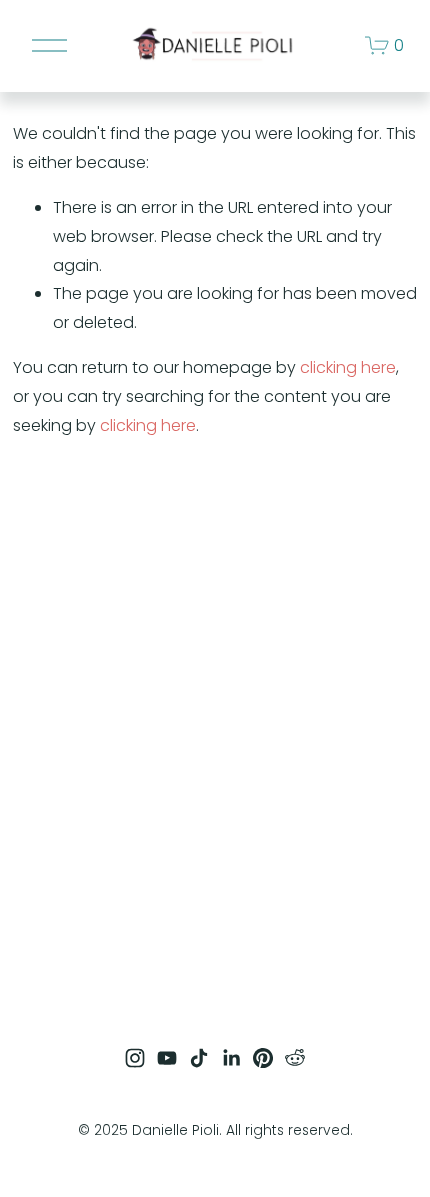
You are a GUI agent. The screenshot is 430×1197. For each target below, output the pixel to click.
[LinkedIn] (231, 1058)
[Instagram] (135, 1058)
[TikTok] (199, 1058)
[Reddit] (295, 1058)
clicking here (348, 367)
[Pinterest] (263, 1058)
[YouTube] (167, 1058)
